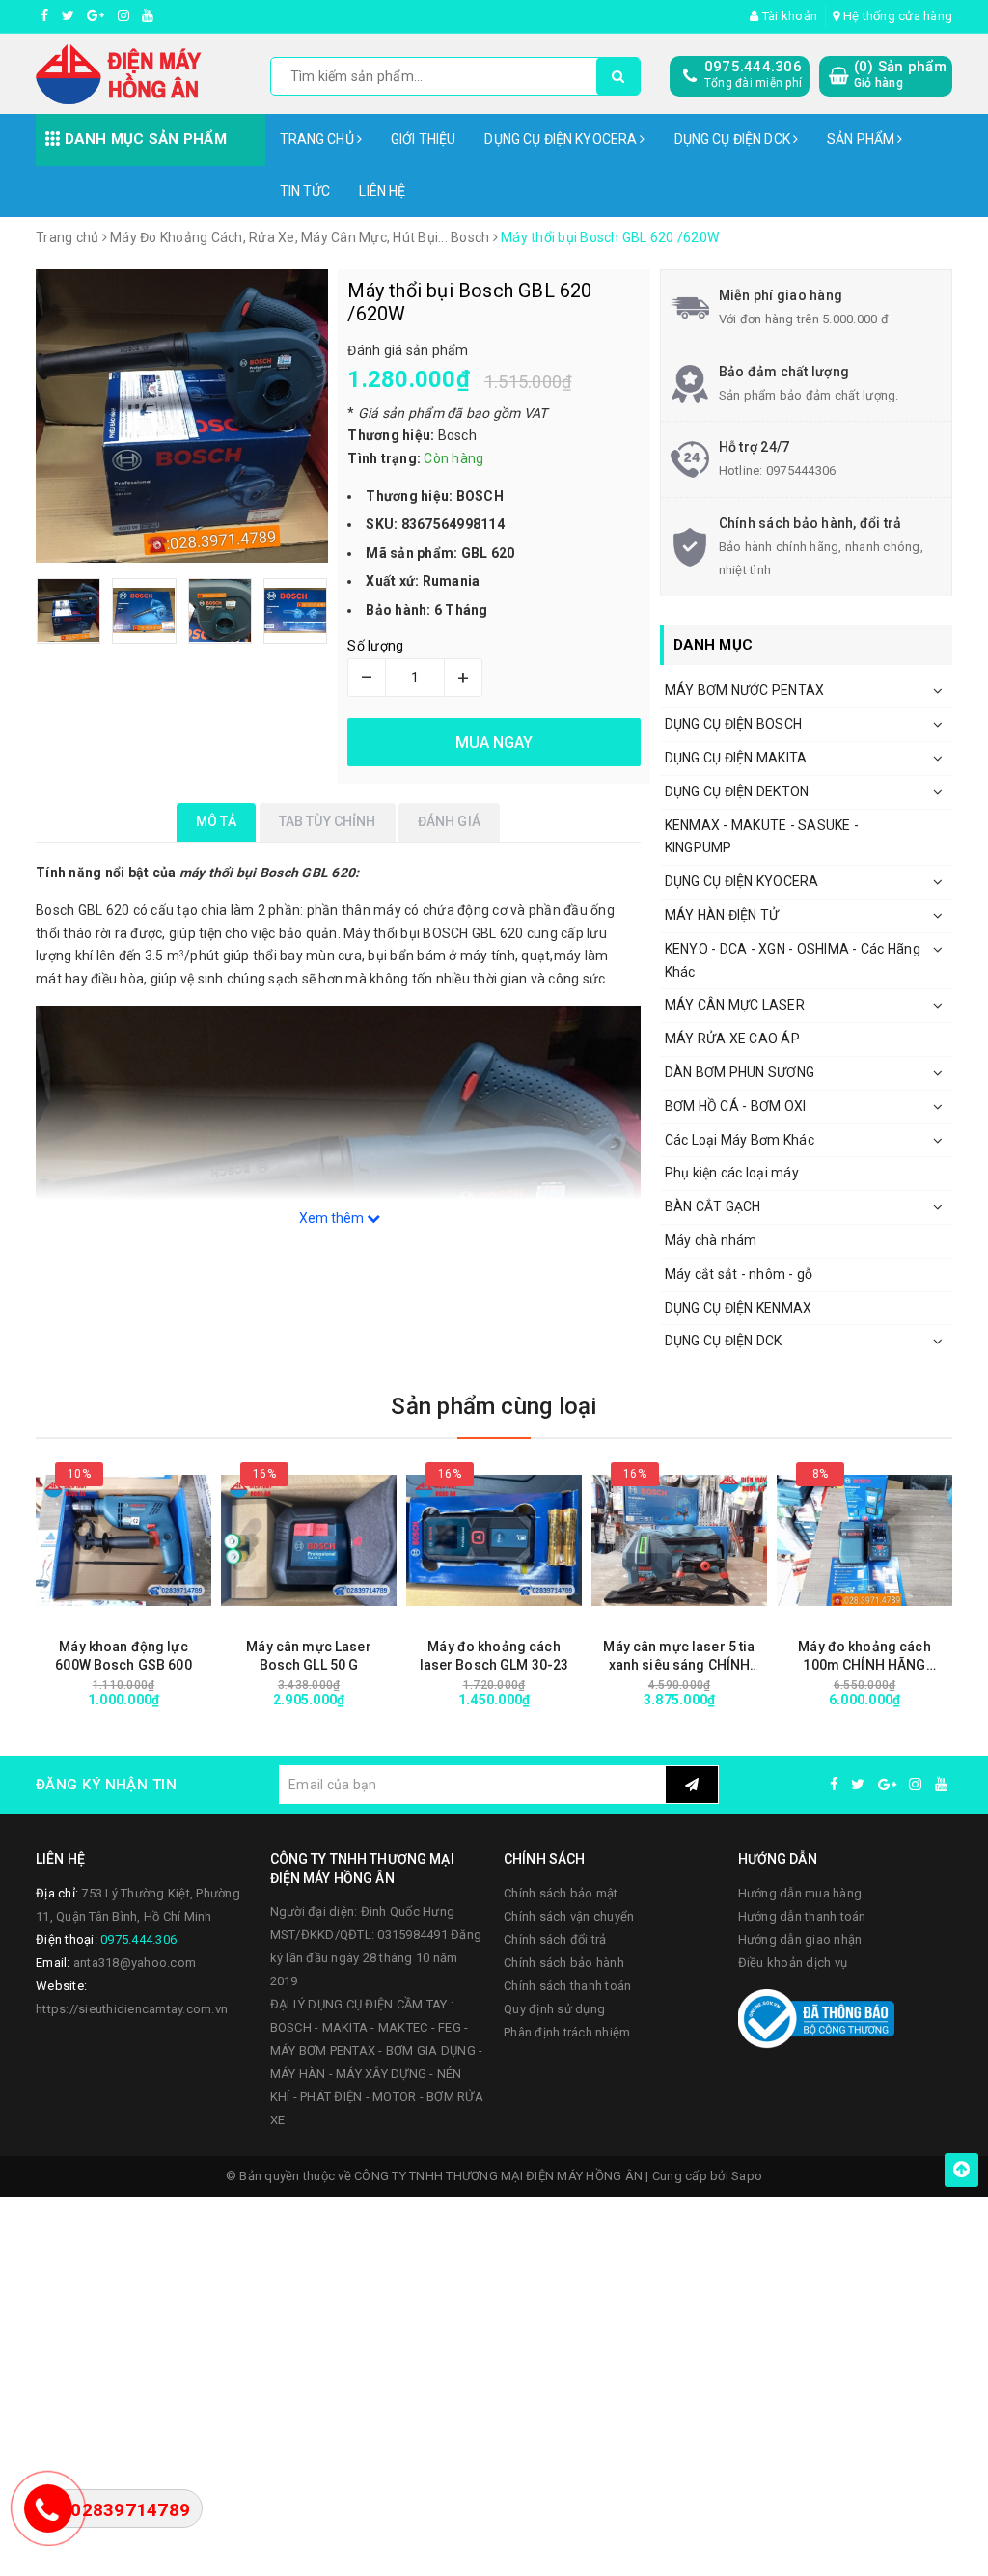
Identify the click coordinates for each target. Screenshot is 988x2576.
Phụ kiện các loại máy (732, 1173)
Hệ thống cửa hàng (896, 16)
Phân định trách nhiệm (567, 2032)
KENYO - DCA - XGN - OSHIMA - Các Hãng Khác (793, 960)
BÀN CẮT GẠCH (713, 1206)
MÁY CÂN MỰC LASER (735, 1005)
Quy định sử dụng (554, 2009)
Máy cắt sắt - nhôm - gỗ (739, 1274)
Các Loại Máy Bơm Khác (740, 1140)
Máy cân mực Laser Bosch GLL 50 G (308, 1656)
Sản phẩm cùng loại (494, 1406)
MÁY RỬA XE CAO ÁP (732, 1039)
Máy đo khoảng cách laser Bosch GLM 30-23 (494, 1656)
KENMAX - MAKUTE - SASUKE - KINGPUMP (762, 837)
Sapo (747, 2176)
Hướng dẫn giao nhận (800, 1939)
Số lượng (375, 646)
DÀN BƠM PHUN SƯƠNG (740, 1072)
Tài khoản (788, 16)
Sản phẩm (862, 139)
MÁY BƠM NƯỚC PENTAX (745, 690)
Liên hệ (382, 191)
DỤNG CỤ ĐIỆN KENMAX (739, 1308)
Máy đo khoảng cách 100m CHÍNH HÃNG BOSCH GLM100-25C (864, 1657)
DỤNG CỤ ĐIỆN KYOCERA (562, 139)
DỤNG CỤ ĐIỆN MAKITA (736, 758)
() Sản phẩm (900, 74)
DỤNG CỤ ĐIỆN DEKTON (737, 791)
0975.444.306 (753, 67)
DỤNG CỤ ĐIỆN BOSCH (734, 724)
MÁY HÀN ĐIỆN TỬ (722, 915)
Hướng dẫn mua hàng (800, 1893)
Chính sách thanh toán (567, 1986)
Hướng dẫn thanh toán (802, 1916)
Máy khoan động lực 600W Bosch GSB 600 (123, 1656)
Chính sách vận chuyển (569, 1916)
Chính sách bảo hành (564, 1963)
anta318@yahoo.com (135, 1963)
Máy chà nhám (711, 1240)
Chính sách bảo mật (561, 1893)
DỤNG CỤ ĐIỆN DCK (734, 139)
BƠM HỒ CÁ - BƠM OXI (736, 1106)
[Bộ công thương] (816, 2017)
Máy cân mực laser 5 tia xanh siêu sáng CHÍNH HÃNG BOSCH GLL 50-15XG (679, 1657)
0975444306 (801, 471)
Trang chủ (318, 139)
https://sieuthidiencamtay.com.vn (132, 2009)
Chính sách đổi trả (555, 1939)
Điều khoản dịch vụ (793, 1963)
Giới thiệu (423, 139)
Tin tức (305, 191)
